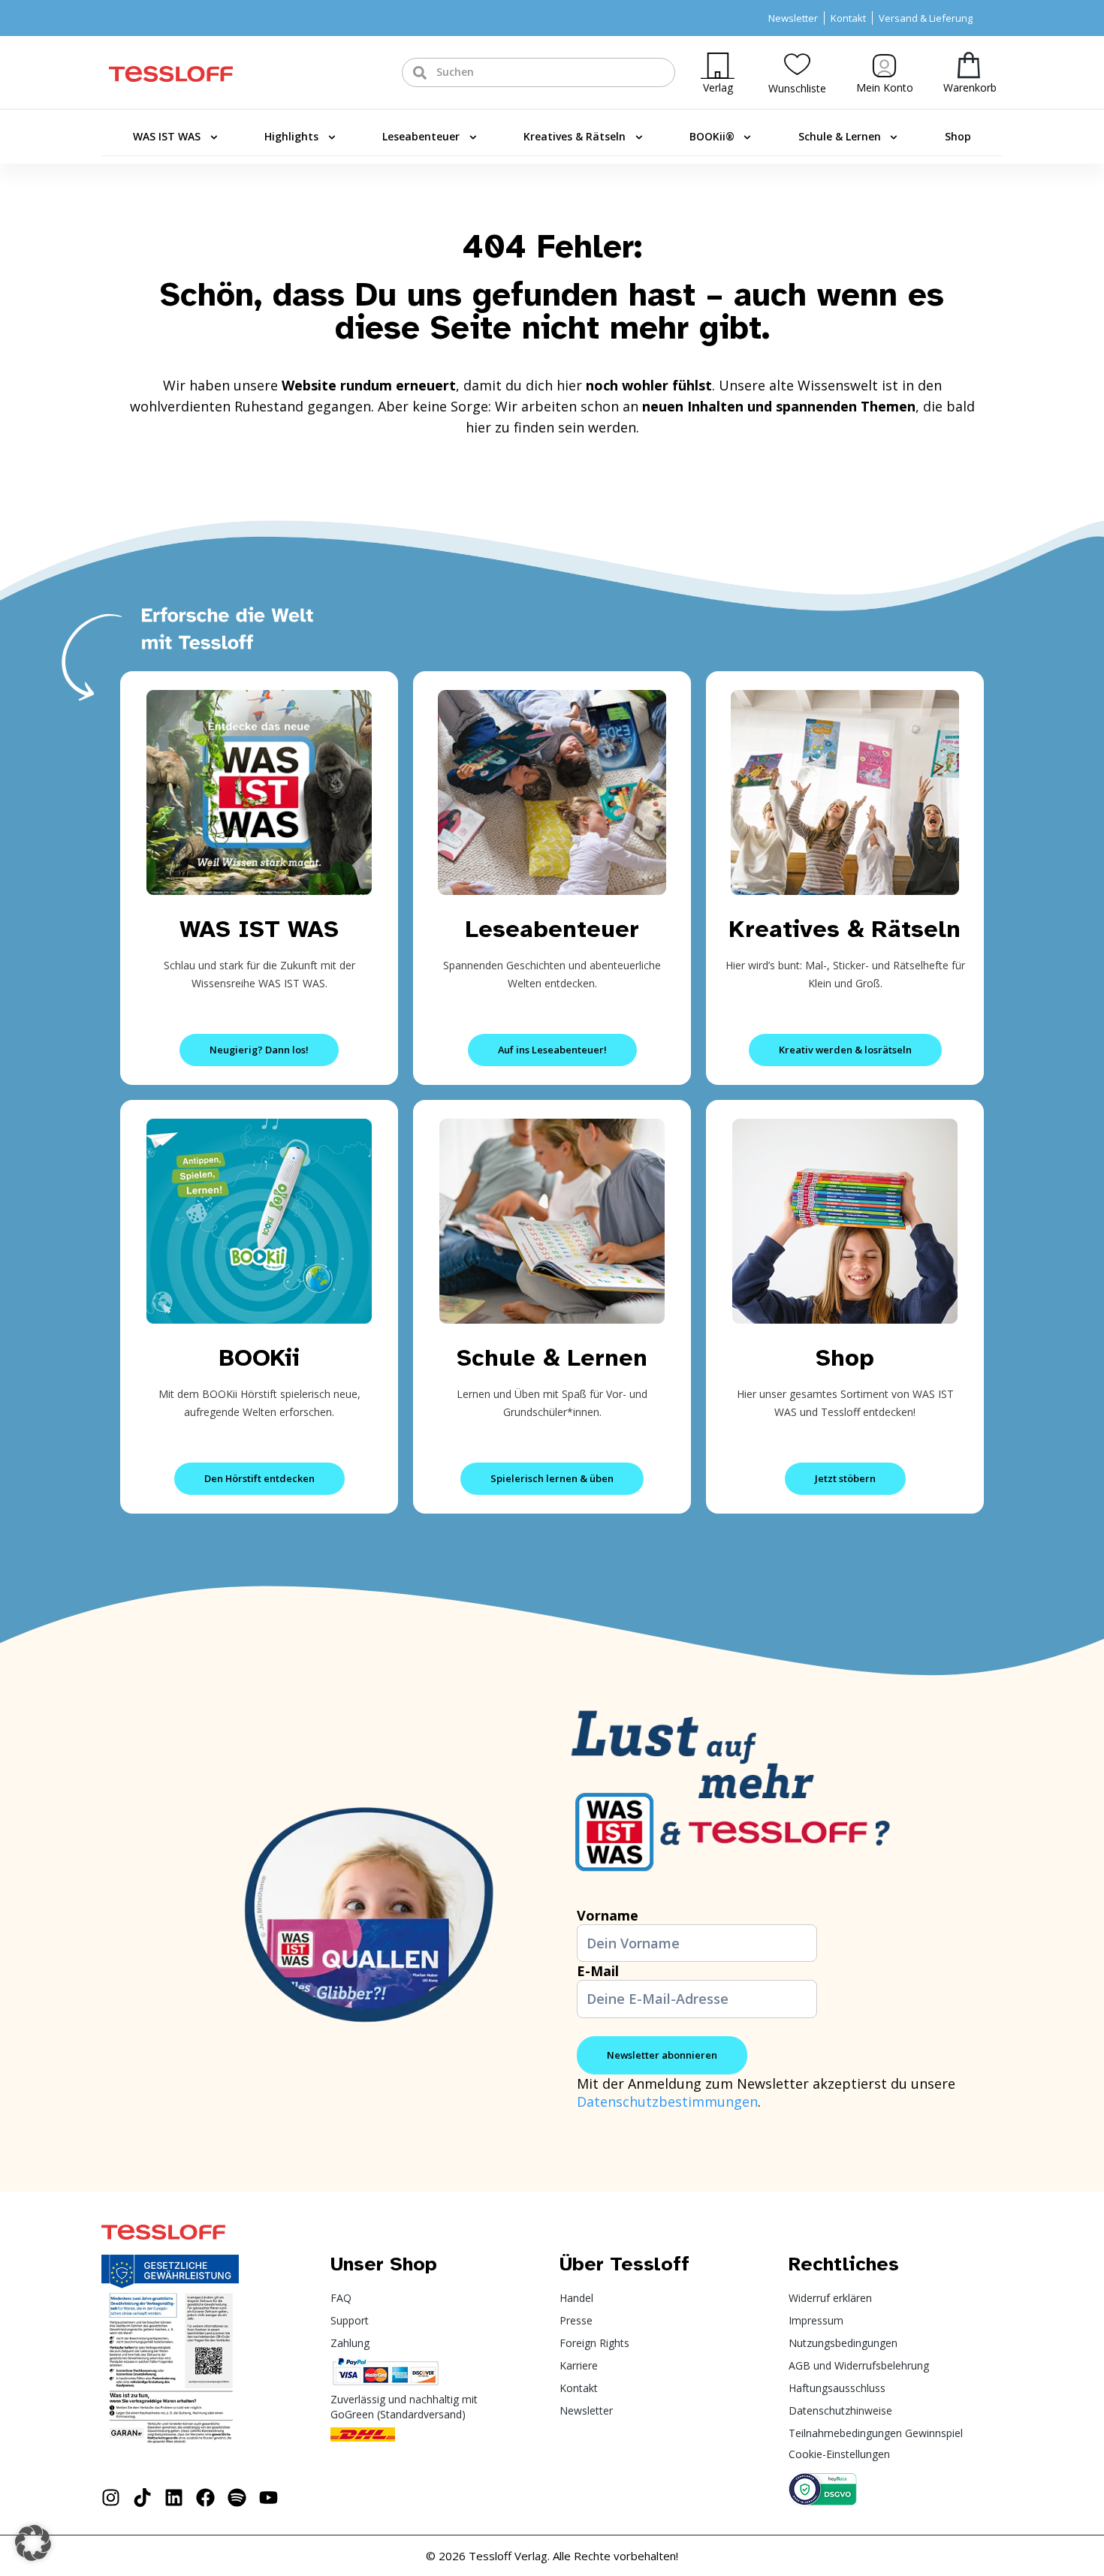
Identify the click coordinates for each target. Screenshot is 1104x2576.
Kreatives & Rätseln (575, 136)
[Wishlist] (797, 64)
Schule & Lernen (840, 136)
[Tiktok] (142, 2498)
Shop (958, 136)
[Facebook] (205, 2498)
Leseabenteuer (421, 136)
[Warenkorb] (969, 65)
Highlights (291, 136)
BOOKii (259, 1358)
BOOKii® (712, 136)
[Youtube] (268, 2498)
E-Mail (598, 1971)
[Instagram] (111, 2498)
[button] (33, 2543)
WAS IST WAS (167, 136)
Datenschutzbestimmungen (667, 2101)
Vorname (608, 1915)
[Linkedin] (174, 2498)
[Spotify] (237, 2498)
